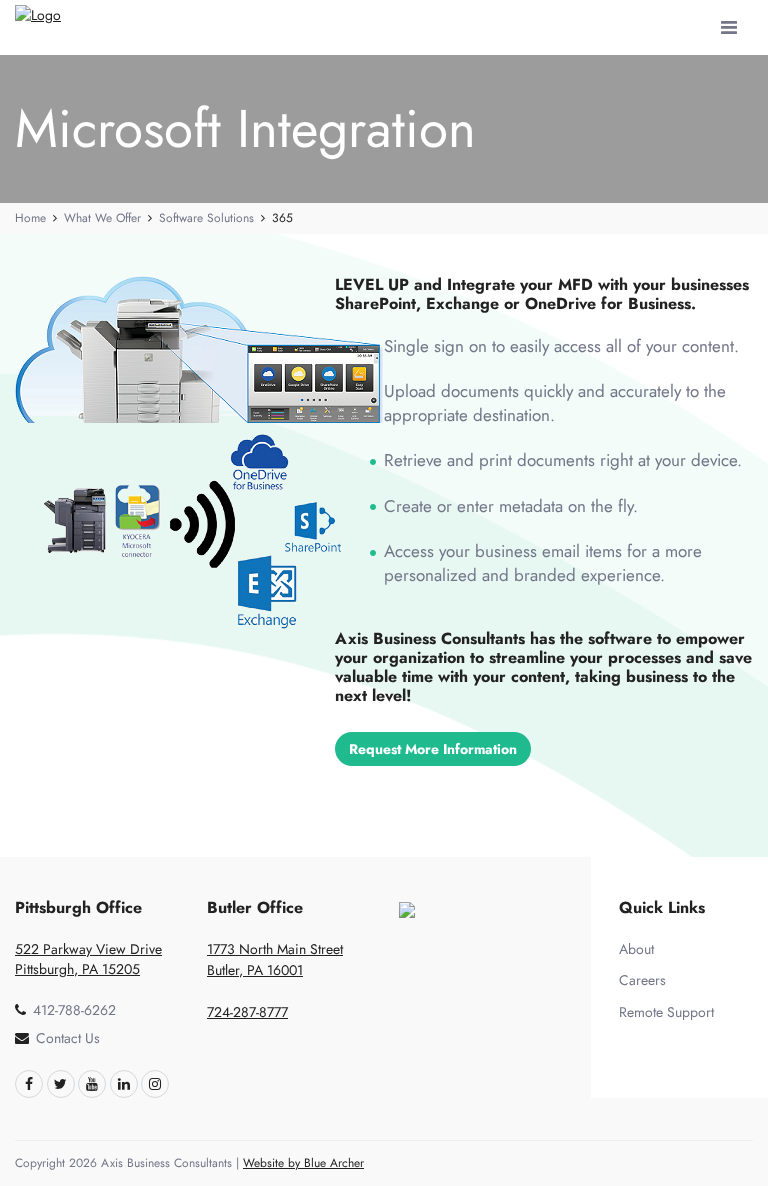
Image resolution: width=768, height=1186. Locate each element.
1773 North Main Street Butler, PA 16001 (275, 959)
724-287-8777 (247, 1012)
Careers (642, 980)
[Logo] (46, 15)
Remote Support (666, 1012)
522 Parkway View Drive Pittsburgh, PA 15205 (88, 959)
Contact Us (68, 1038)
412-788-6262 (74, 1010)
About (636, 949)
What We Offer (102, 218)
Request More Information (433, 749)
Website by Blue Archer (303, 1163)
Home (30, 218)
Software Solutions (206, 218)
